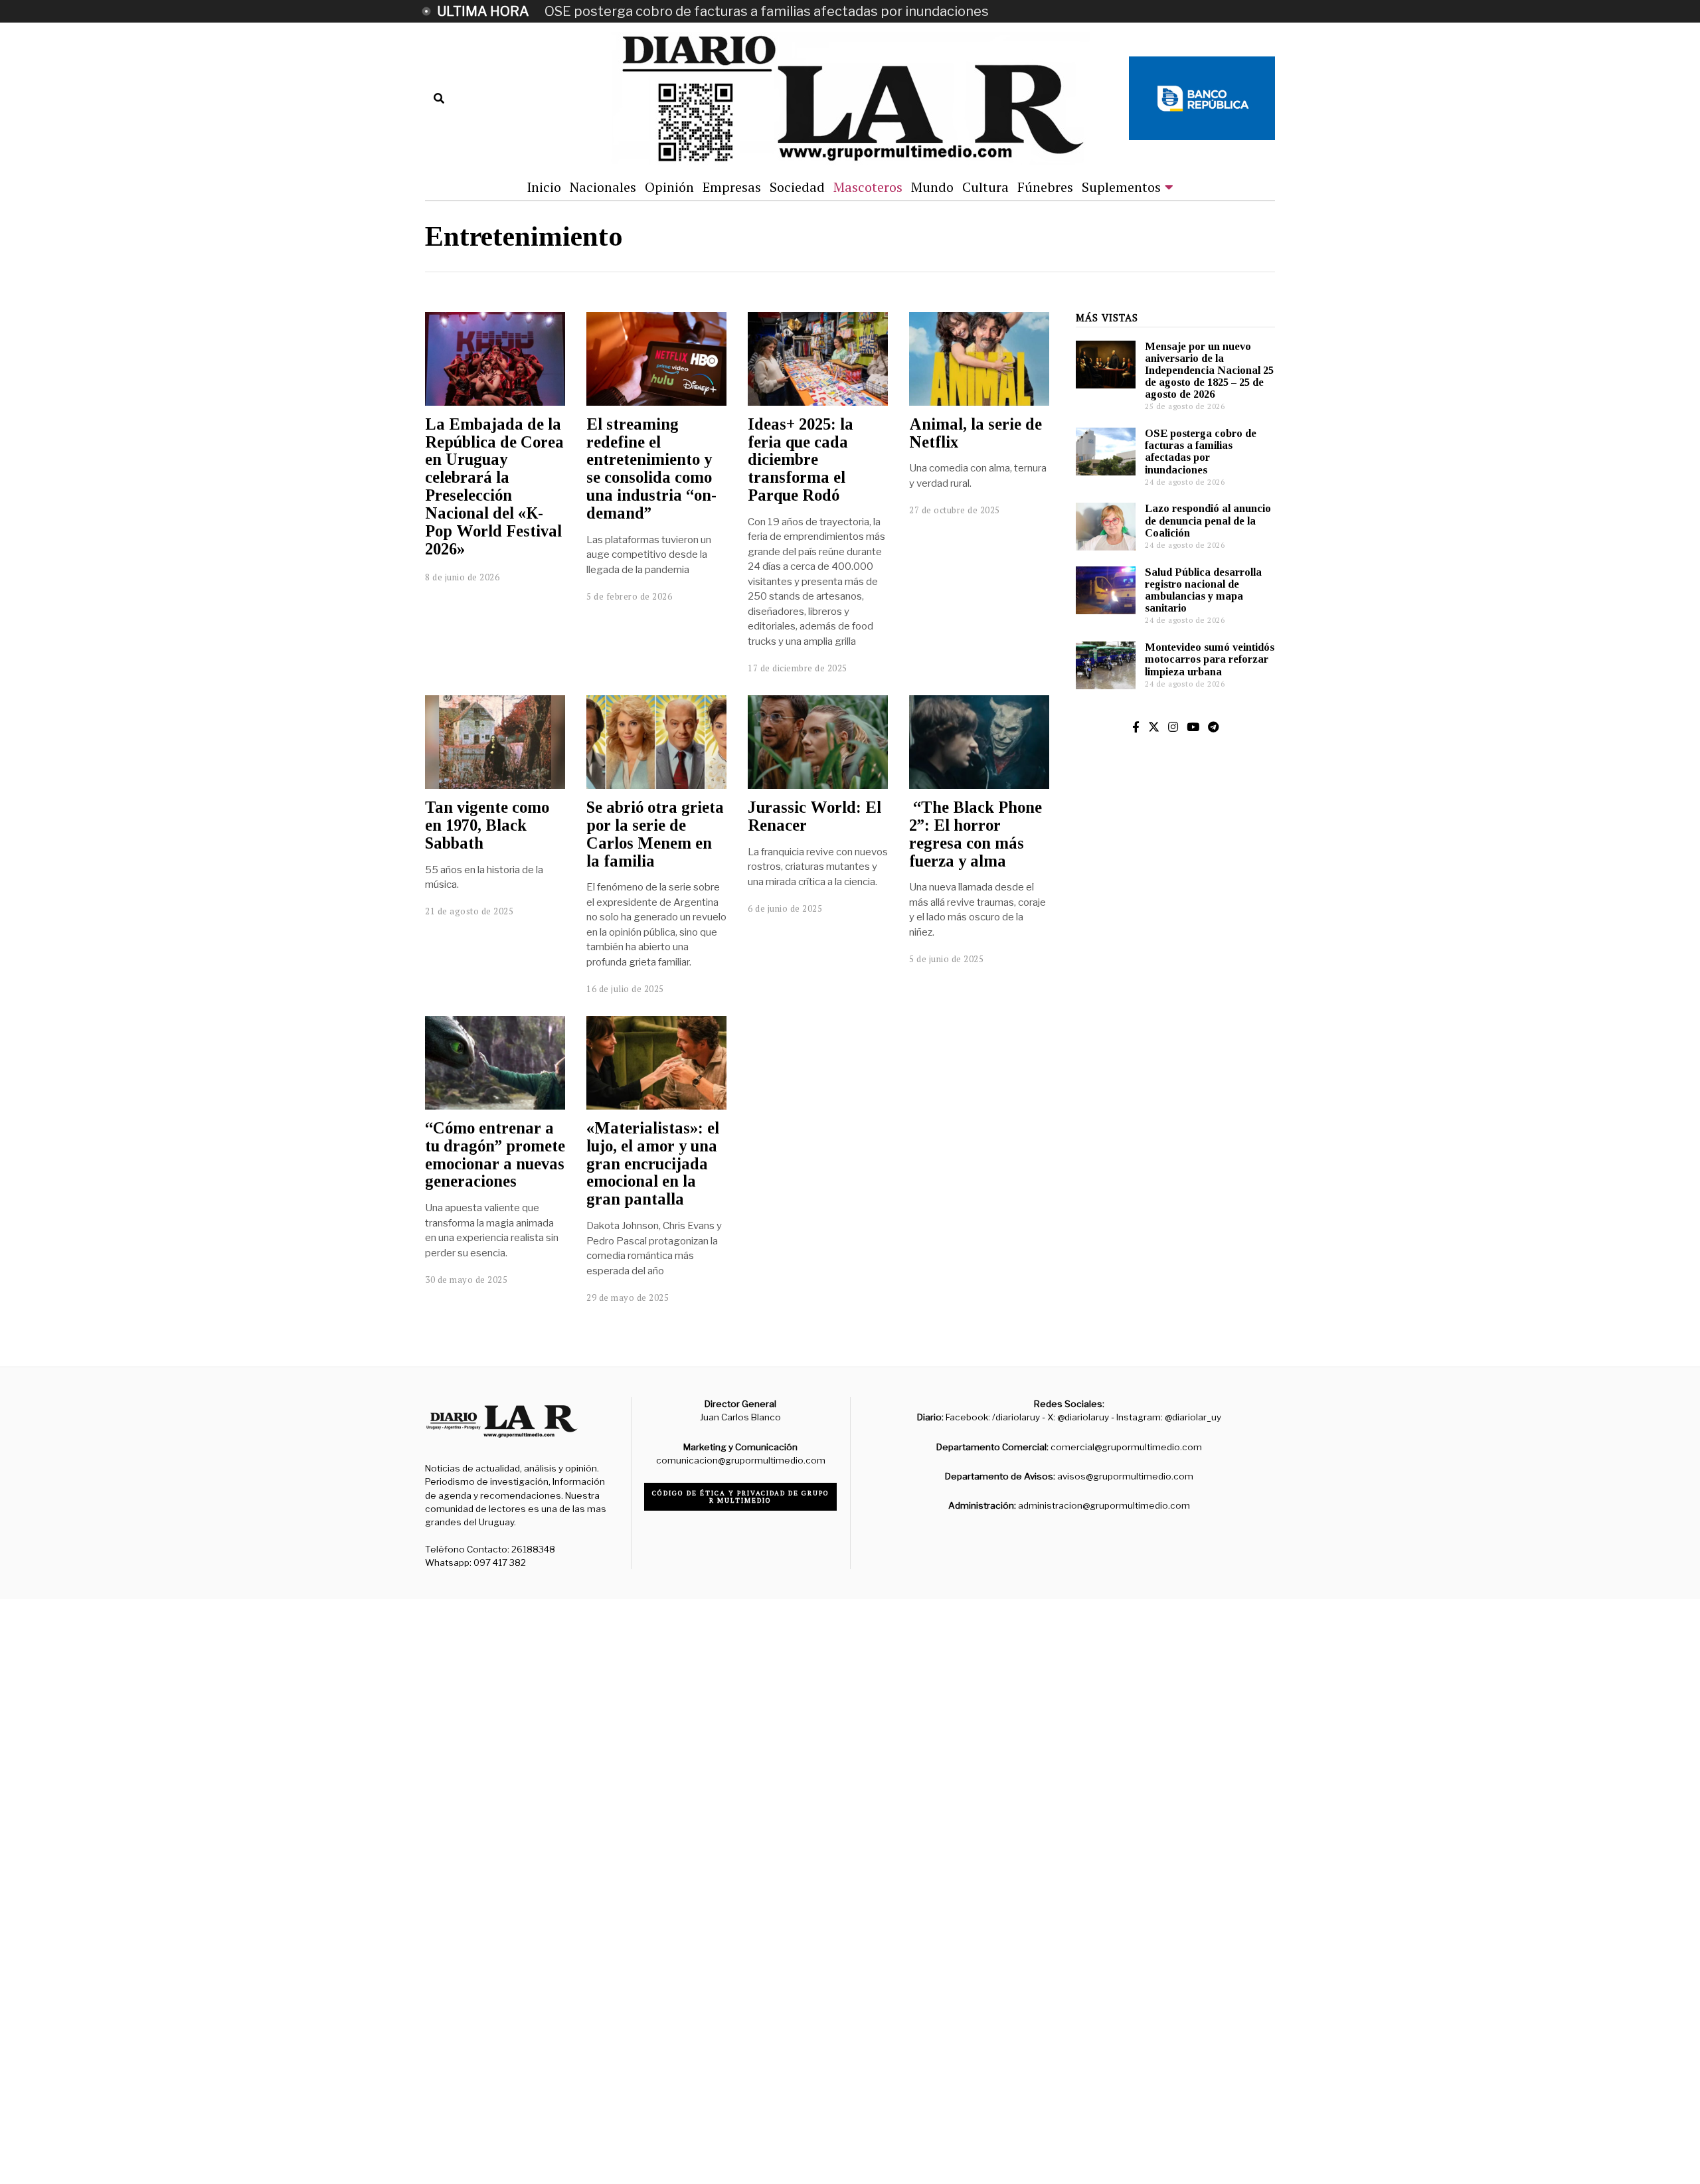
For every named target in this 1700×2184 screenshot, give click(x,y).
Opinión (669, 187)
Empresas (732, 187)
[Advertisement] (1175, 1114)
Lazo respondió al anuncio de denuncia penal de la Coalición (1208, 520)
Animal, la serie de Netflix (976, 433)
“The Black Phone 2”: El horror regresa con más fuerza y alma (976, 834)
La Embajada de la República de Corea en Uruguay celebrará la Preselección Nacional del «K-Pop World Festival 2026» (494, 486)
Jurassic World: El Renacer (814, 816)
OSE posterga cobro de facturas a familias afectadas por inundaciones (767, 11)
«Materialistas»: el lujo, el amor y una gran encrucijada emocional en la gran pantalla (653, 1163)
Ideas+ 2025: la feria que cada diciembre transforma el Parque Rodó (801, 460)
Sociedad (797, 187)
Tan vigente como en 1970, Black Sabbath (487, 825)
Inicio (544, 187)
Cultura (985, 187)
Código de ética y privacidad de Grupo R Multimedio (741, 1497)
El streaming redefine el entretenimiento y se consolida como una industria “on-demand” (651, 468)
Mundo (932, 187)
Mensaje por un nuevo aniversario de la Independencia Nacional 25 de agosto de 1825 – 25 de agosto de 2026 (1209, 371)
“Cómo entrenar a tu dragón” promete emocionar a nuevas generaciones (495, 1154)
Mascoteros (868, 187)
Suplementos (1121, 187)
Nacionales (603, 187)
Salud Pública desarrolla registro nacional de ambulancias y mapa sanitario (1203, 590)
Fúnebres (1045, 187)
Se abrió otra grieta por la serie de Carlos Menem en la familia (655, 834)
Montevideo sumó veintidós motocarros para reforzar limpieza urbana (1210, 659)
